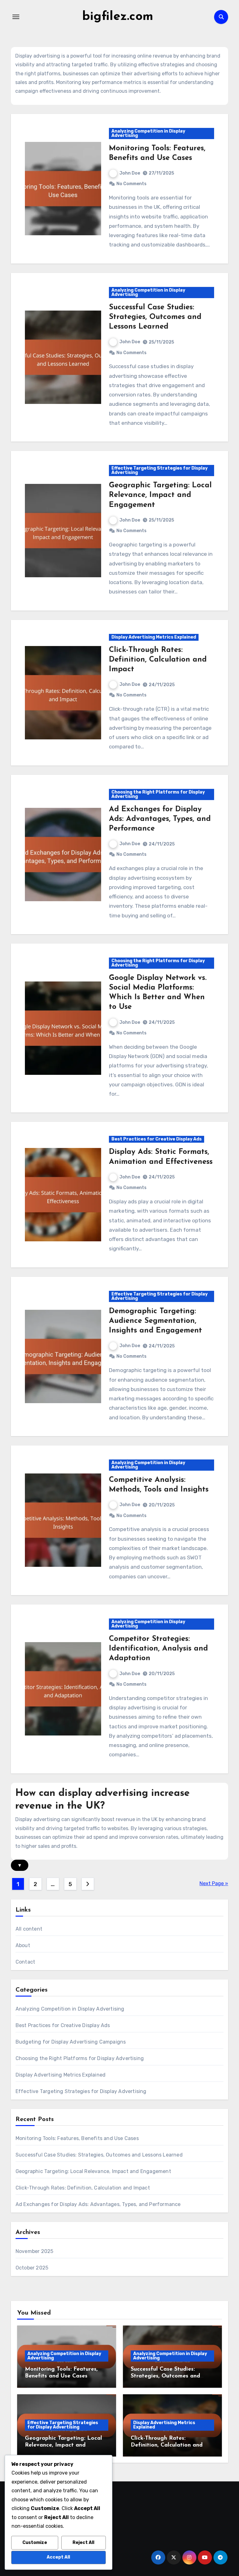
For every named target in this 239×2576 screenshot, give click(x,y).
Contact (25, 1962)
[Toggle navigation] (16, 17)
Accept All (58, 2557)
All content (29, 1929)
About (23, 1945)
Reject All (83, 2543)
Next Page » (214, 1883)
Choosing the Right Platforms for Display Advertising (158, 794)
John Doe (130, 173)
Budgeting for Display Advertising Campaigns (71, 2042)
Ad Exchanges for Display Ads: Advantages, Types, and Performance (160, 819)
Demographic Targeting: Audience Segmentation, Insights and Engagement (155, 1321)
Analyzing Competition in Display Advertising (148, 133)
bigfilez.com (118, 17)
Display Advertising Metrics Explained (154, 637)
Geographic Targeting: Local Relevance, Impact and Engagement (160, 495)
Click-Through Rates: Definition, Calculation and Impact (158, 660)
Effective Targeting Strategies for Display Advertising (159, 470)
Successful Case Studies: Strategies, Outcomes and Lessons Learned (155, 317)
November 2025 (35, 2251)
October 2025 (32, 2268)
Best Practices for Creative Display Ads (157, 1139)
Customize (35, 2543)
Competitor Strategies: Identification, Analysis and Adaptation (158, 1649)
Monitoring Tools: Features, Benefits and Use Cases (77, 2138)
